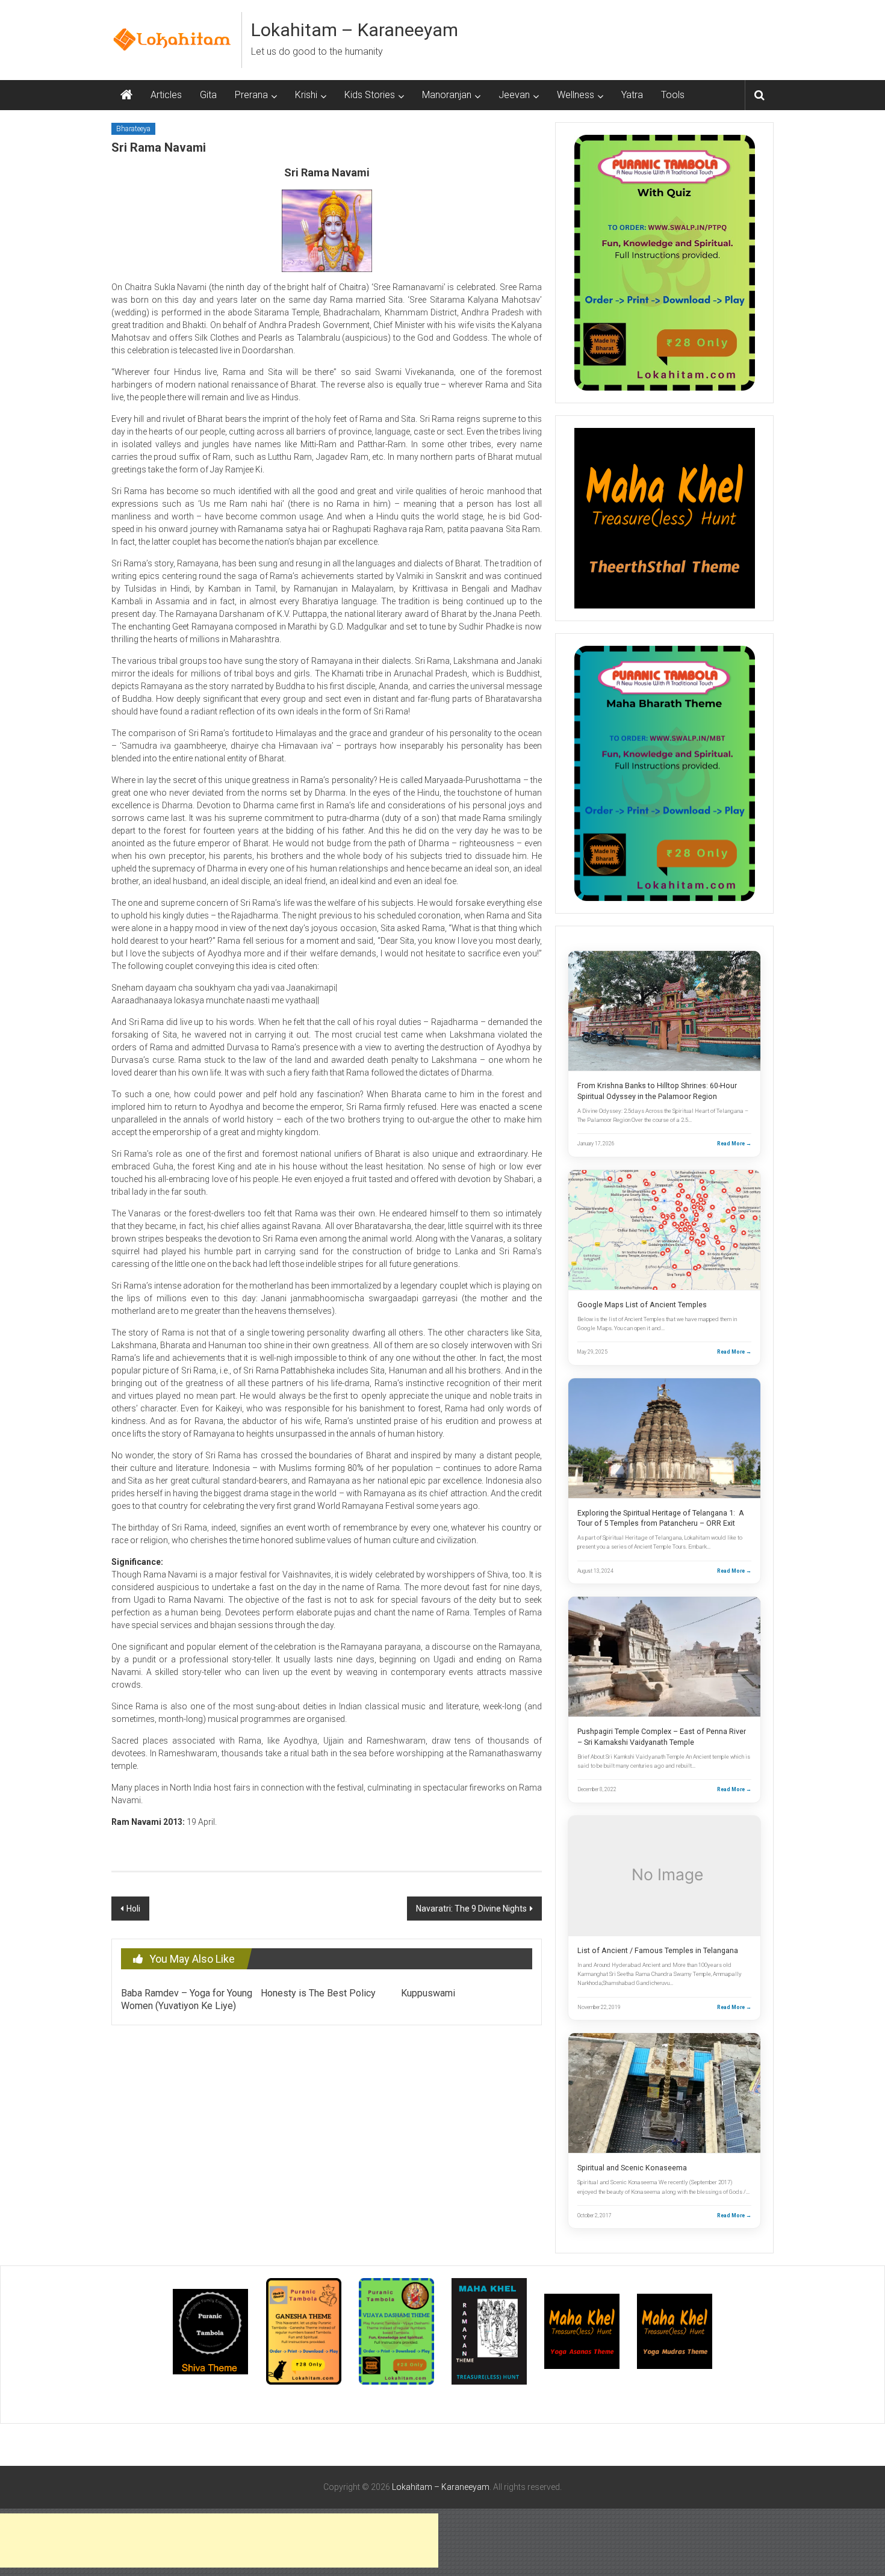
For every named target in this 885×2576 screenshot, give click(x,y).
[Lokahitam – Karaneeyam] (126, 95)
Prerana (251, 95)
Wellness (576, 95)
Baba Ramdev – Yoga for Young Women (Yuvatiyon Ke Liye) (187, 1999)
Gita (208, 95)
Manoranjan (447, 95)
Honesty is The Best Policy (318, 1993)
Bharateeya (133, 129)
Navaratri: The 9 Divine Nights (471, 1909)
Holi (133, 1909)
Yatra (632, 95)
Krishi (306, 95)
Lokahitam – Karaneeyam (355, 30)
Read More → (734, 1144)
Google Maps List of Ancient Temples (642, 1305)
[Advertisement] (219, 2540)
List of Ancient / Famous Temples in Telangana (658, 1950)
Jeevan (514, 95)
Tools (673, 95)
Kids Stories (370, 95)
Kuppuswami (428, 1993)
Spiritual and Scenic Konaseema (632, 2168)
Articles (166, 95)
